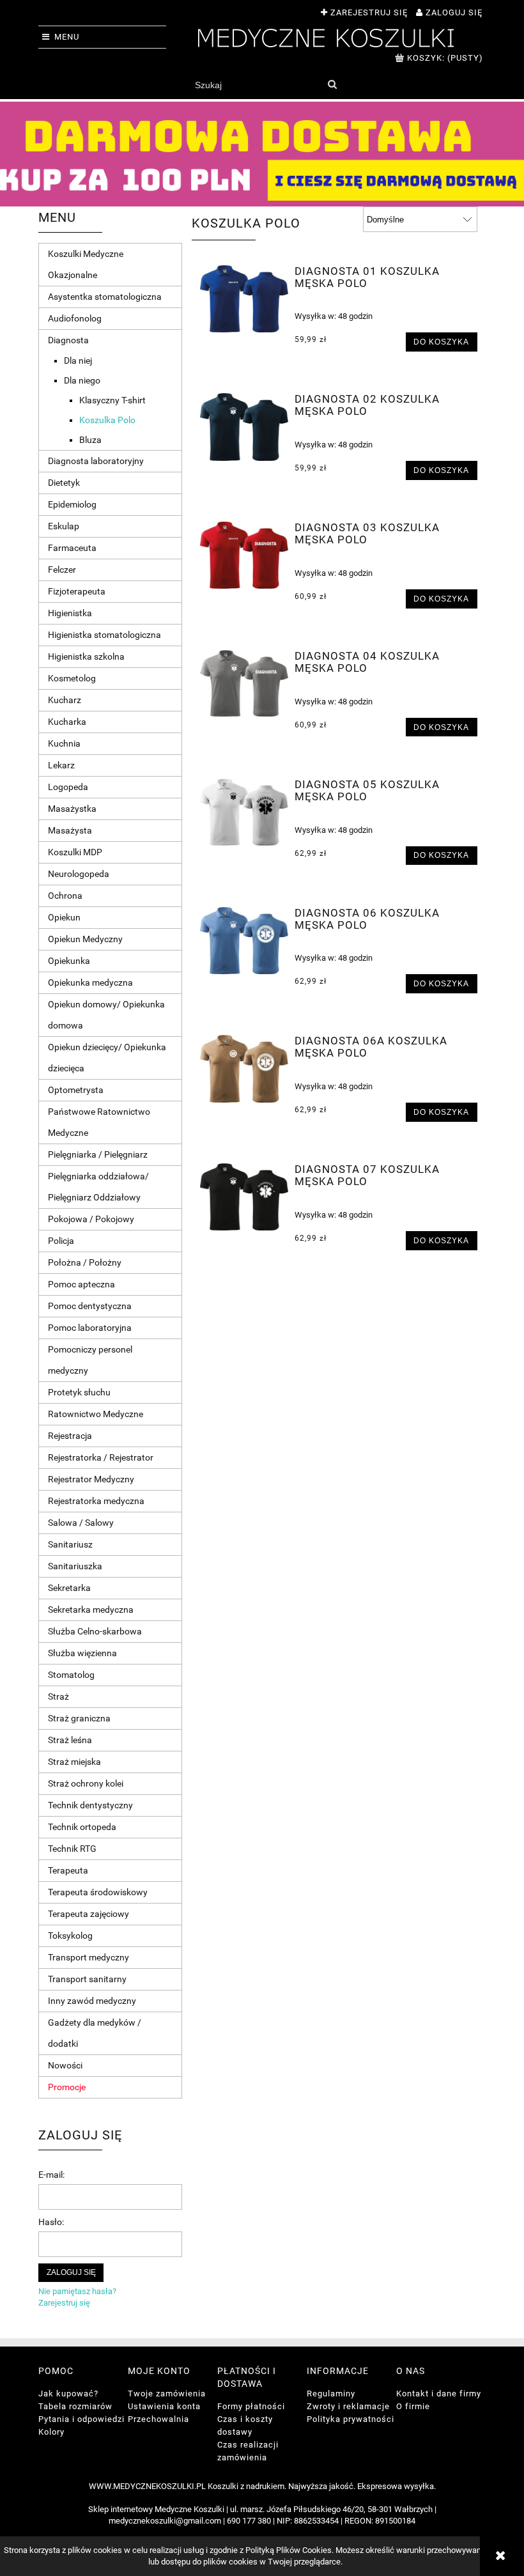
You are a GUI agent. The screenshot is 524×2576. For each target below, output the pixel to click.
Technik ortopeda (82, 1827)
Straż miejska (74, 1762)
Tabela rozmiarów (75, 2406)
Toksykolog (70, 1936)
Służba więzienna (82, 1653)
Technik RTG (72, 1849)
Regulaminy (331, 2394)
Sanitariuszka (75, 1566)
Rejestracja (70, 1436)
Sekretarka (69, 1588)
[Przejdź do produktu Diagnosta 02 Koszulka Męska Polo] (244, 427)
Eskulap (64, 526)
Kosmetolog (72, 678)
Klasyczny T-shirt (112, 400)
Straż (58, 1696)
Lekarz (61, 765)
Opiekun (64, 917)
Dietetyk (64, 483)
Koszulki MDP (75, 852)
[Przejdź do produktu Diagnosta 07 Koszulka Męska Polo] (244, 1197)
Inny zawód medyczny (92, 2001)
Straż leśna (70, 1740)
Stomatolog (71, 1675)
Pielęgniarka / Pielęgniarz (98, 1154)
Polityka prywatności (351, 2419)
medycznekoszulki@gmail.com (165, 2521)
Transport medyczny (89, 1957)
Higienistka (70, 613)
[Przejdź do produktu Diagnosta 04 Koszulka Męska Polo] (244, 683)
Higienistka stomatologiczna (104, 635)
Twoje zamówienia (167, 2394)
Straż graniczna (79, 1718)
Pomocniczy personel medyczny (90, 1360)
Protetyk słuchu (79, 1392)
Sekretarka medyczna (91, 1610)
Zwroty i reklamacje (348, 2406)
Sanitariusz (70, 1544)
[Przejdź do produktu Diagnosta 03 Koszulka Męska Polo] (244, 555)
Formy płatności (251, 2406)
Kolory (51, 2432)
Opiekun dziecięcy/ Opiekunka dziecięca (107, 1058)
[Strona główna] (326, 36)
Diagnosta (68, 340)
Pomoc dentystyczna (90, 1306)
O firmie (413, 2406)
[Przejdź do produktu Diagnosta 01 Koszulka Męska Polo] (244, 299)
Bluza (90, 440)
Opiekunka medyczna (90, 982)
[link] (262, 154)
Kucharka (67, 722)
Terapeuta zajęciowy (89, 1914)
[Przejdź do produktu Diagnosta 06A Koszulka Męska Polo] (244, 1068)
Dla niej (78, 361)
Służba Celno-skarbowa (95, 1631)
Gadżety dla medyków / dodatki (95, 2033)
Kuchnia (64, 743)
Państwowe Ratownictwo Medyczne (99, 1122)
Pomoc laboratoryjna (90, 1328)
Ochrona (65, 896)
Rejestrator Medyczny (91, 1479)
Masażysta (70, 830)
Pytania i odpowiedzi (81, 2419)
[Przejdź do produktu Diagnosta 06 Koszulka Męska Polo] (244, 941)
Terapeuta (68, 1870)
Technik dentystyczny (90, 1805)
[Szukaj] (332, 85)
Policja (61, 1241)
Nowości (65, 2065)
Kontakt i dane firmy (439, 2394)
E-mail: (51, 2175)
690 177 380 (249, 2521)
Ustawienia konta (164, 2406)
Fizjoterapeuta (77, 591)
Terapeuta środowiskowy (98, 1892)
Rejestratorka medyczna (96, 1501)
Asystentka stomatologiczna (105, 297)
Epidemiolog (72, 504)
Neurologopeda (79, 874)
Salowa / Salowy (81, 1523)
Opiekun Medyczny (85, 939)
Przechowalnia (158, 2419)
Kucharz (65, 700)
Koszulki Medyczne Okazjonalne (86, 264)
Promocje (67, 2087)
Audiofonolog (75, 318)
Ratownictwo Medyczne (96, 1414)
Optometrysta (76, 1090)
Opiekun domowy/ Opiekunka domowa (106, 1015)
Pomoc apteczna (81, 1284)
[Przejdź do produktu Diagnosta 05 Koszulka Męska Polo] (244, 812)
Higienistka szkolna (86, 656)
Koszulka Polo (107, 420)
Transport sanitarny (87, 1979)
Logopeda (68, 787)
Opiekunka (69, 961)
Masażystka (72, 809)
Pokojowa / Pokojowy (91, 1219)
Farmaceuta (72, 548)
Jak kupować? (68, 2394)
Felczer (62, 570)
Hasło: (51, 2222)
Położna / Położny (85, 1262)
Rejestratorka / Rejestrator (101, 1457)
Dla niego (82, 380)
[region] (262, 154)
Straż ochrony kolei (86, 1783)
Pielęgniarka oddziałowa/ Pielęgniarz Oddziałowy (98, 1187)
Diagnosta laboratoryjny (96, 461)
